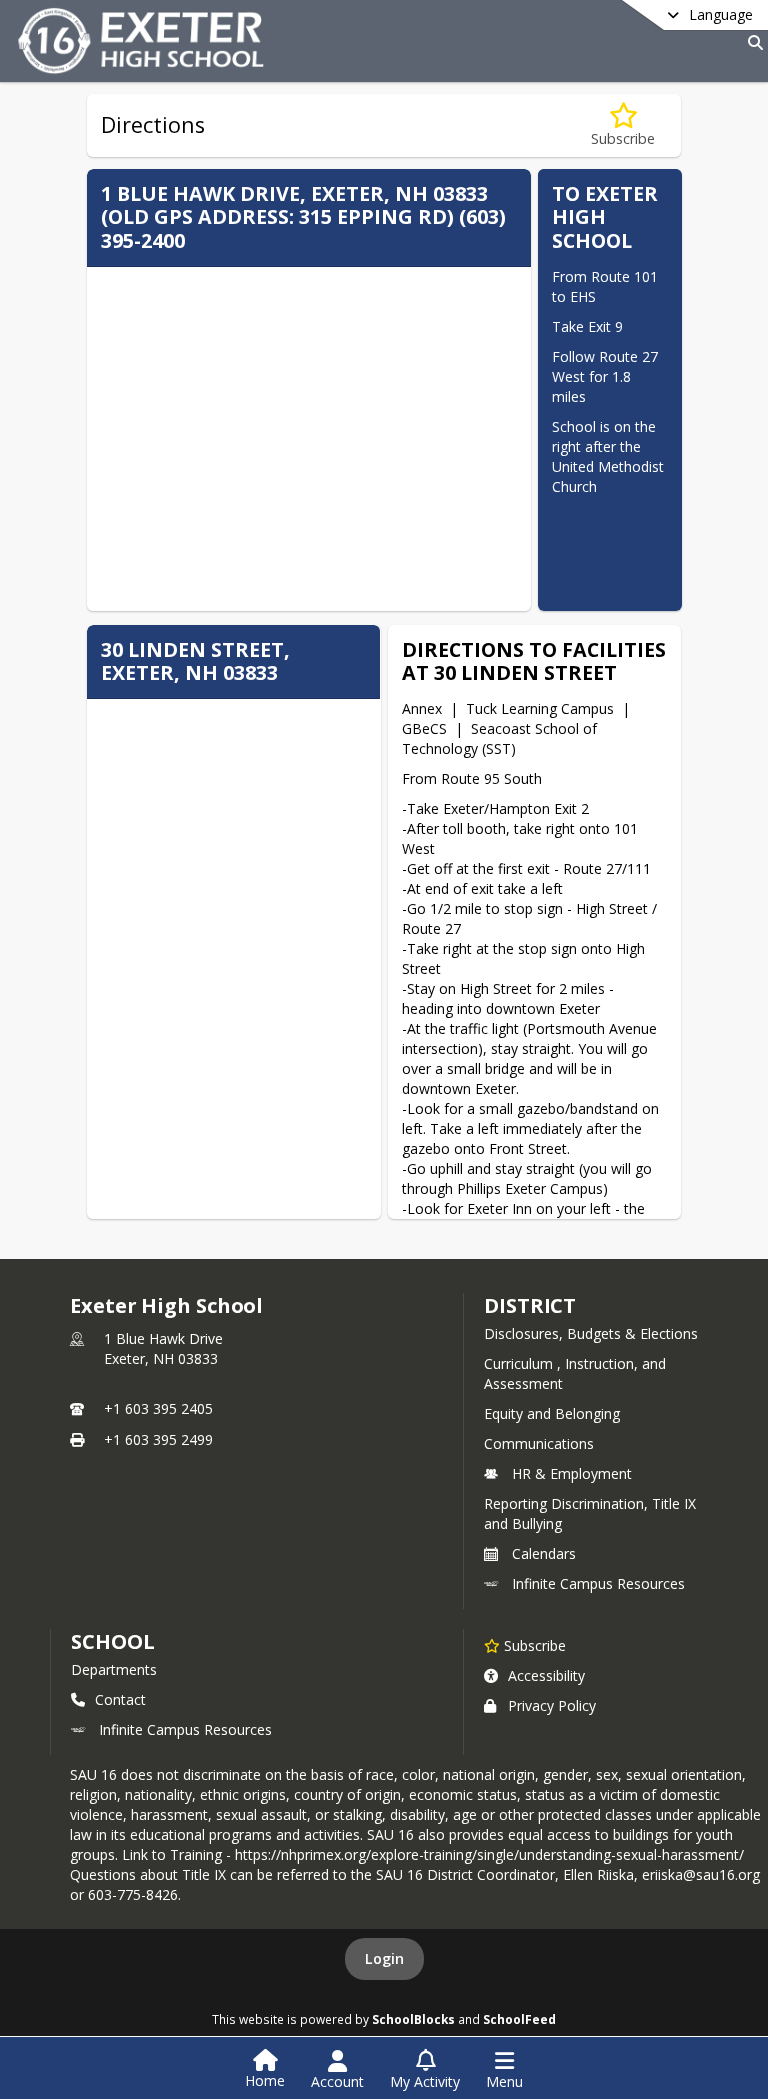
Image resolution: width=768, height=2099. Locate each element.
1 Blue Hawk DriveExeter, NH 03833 (163, 1348)
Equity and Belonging (552, 1413)
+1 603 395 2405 (158, 1408)
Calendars (544, 1553)
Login (384, 1958)
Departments (114, 1669)
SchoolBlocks (413, 2019)
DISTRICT (530, 1305)
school (112, 1641)
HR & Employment (572, 1473)
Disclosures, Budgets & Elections (591, 1333)
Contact (120, 1699)
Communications (539, 1443)
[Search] (751, 42)
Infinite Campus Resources (598, 1583)
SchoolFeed (519, 2019)
